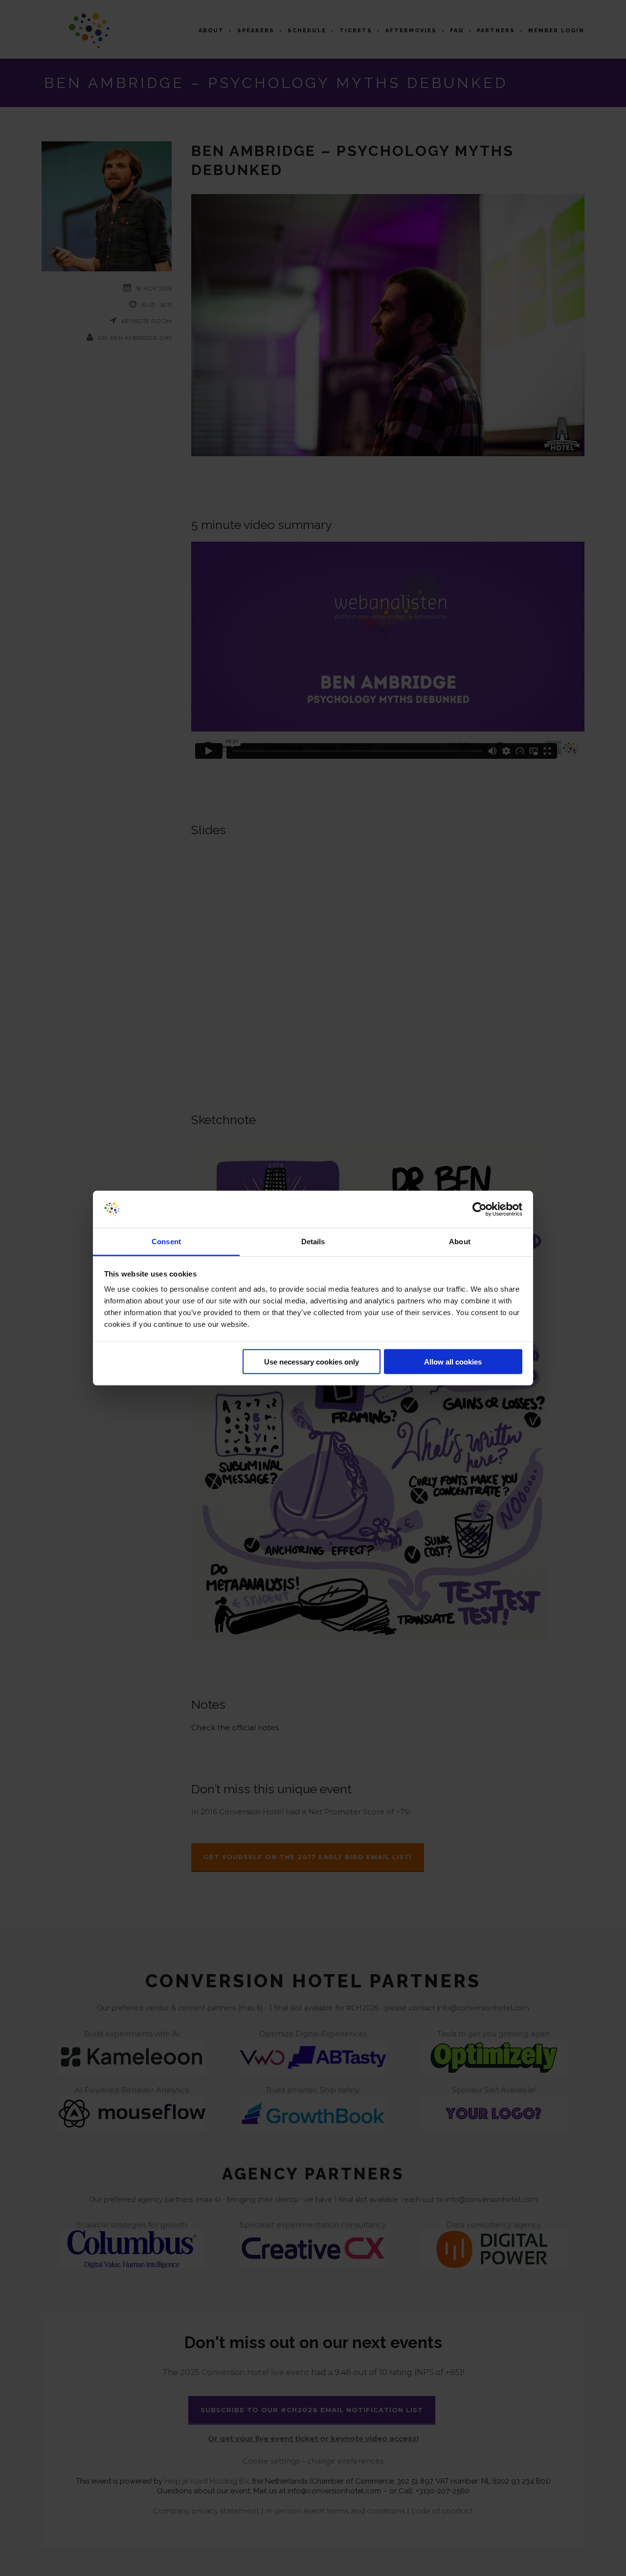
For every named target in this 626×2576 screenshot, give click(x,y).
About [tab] (460, 1242)
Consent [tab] (166, 1242)
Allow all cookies (453, 1361)
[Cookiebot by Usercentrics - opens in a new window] (480, 1210)
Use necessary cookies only (312, 1361)
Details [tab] (313, 1242)
